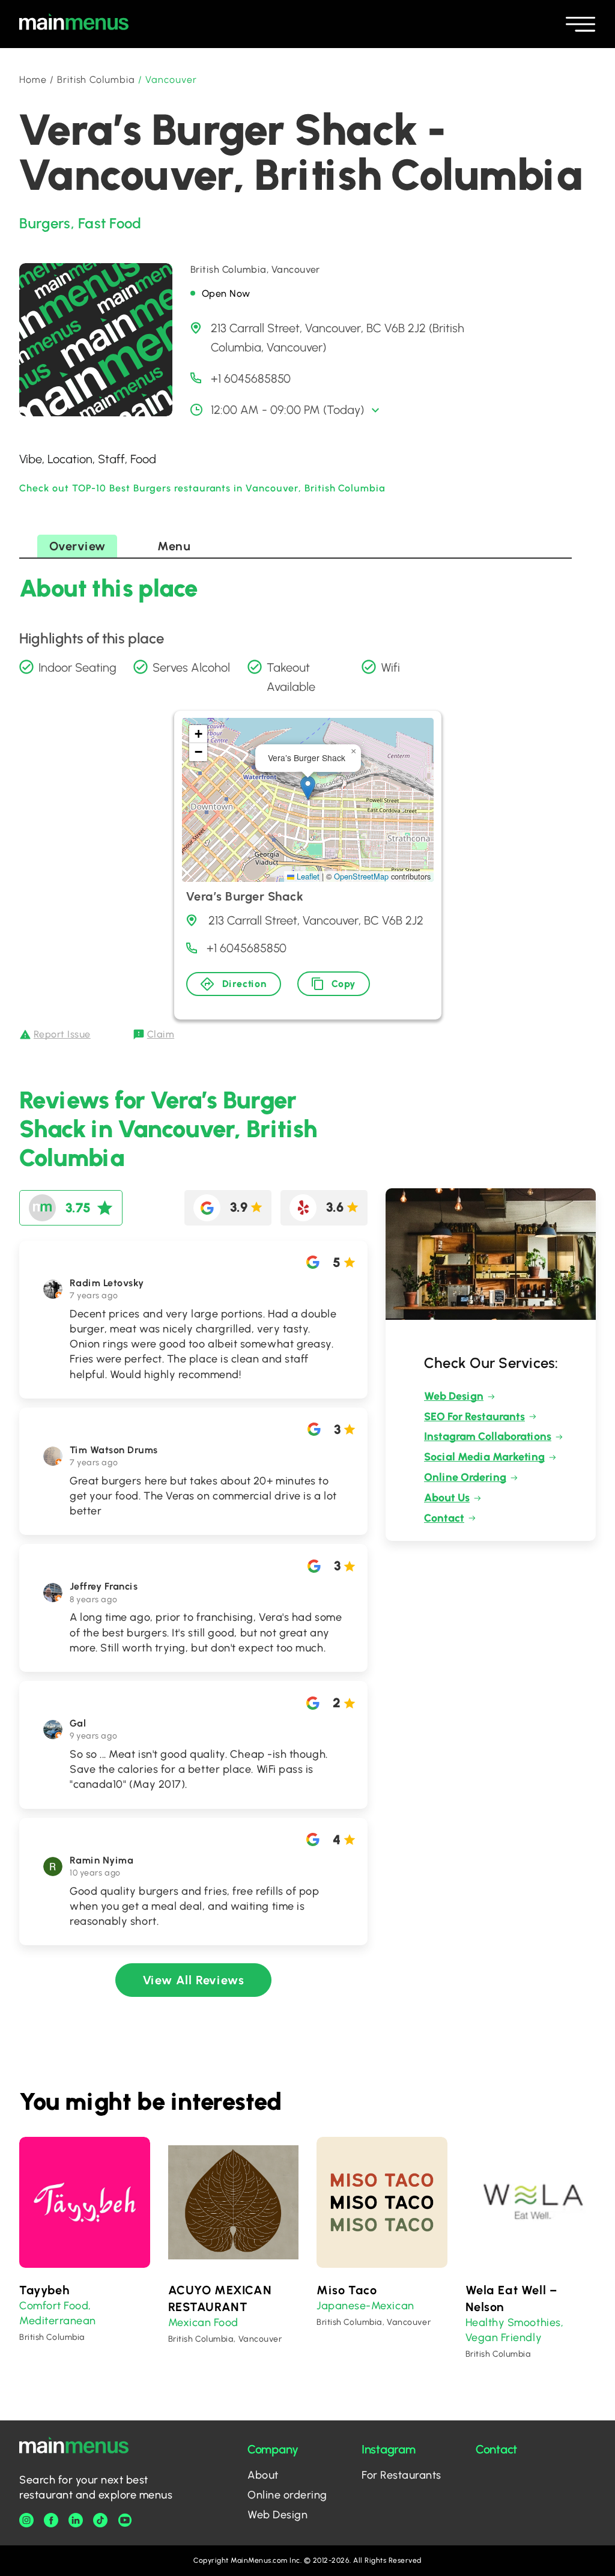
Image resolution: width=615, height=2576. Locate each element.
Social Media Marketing (484, 1457)
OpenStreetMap (361, 876)
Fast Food (110, 223)
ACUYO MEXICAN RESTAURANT (220, 2298)
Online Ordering (465, 1477)
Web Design (454, 1396)
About (263, 2475)
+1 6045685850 (251, 378)
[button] (308, 788)
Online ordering (287, 2495)
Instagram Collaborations (488, 1436)
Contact (444, 1518)
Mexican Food (203, 2322)
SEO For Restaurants (474, 1417)
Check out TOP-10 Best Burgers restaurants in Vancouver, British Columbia (202, 488)
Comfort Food (54, 2306)
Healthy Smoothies (513, 2322)
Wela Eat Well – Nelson (511, 2298)
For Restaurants (401, 2475)
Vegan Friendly (504, 2338)
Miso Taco (347, 2290)
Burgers (45, 223)
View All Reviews (194, 1980)
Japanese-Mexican (365, 2306)
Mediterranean (58, 2321)
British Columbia (96, 80)
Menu (174, 546)
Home (33, 80)
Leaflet (307, 876)
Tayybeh (44, 2290)
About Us (447, 1498)
